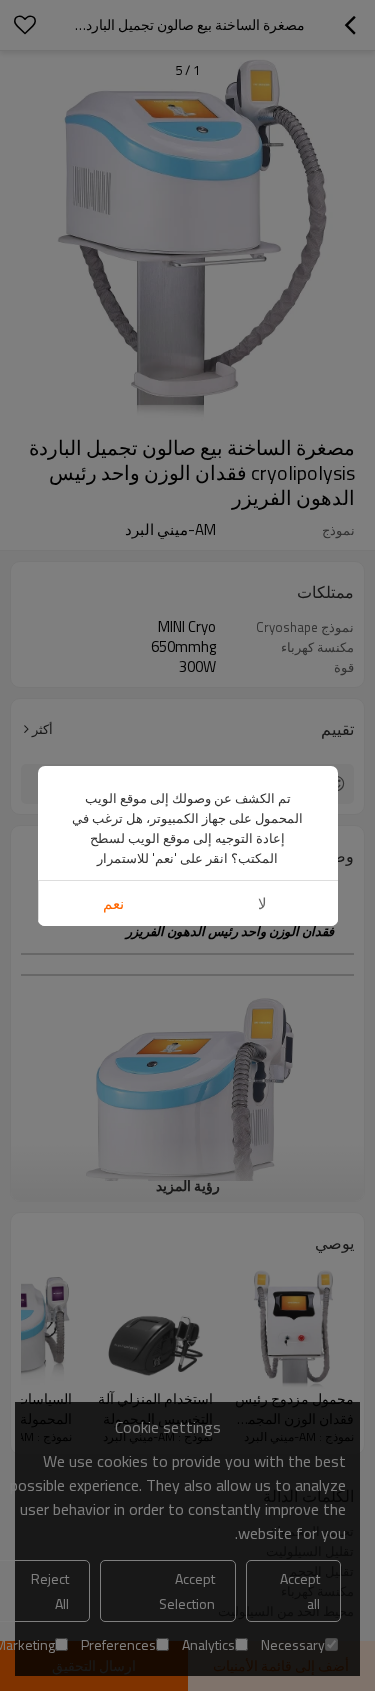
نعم (113, 903)
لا (262, 903)
